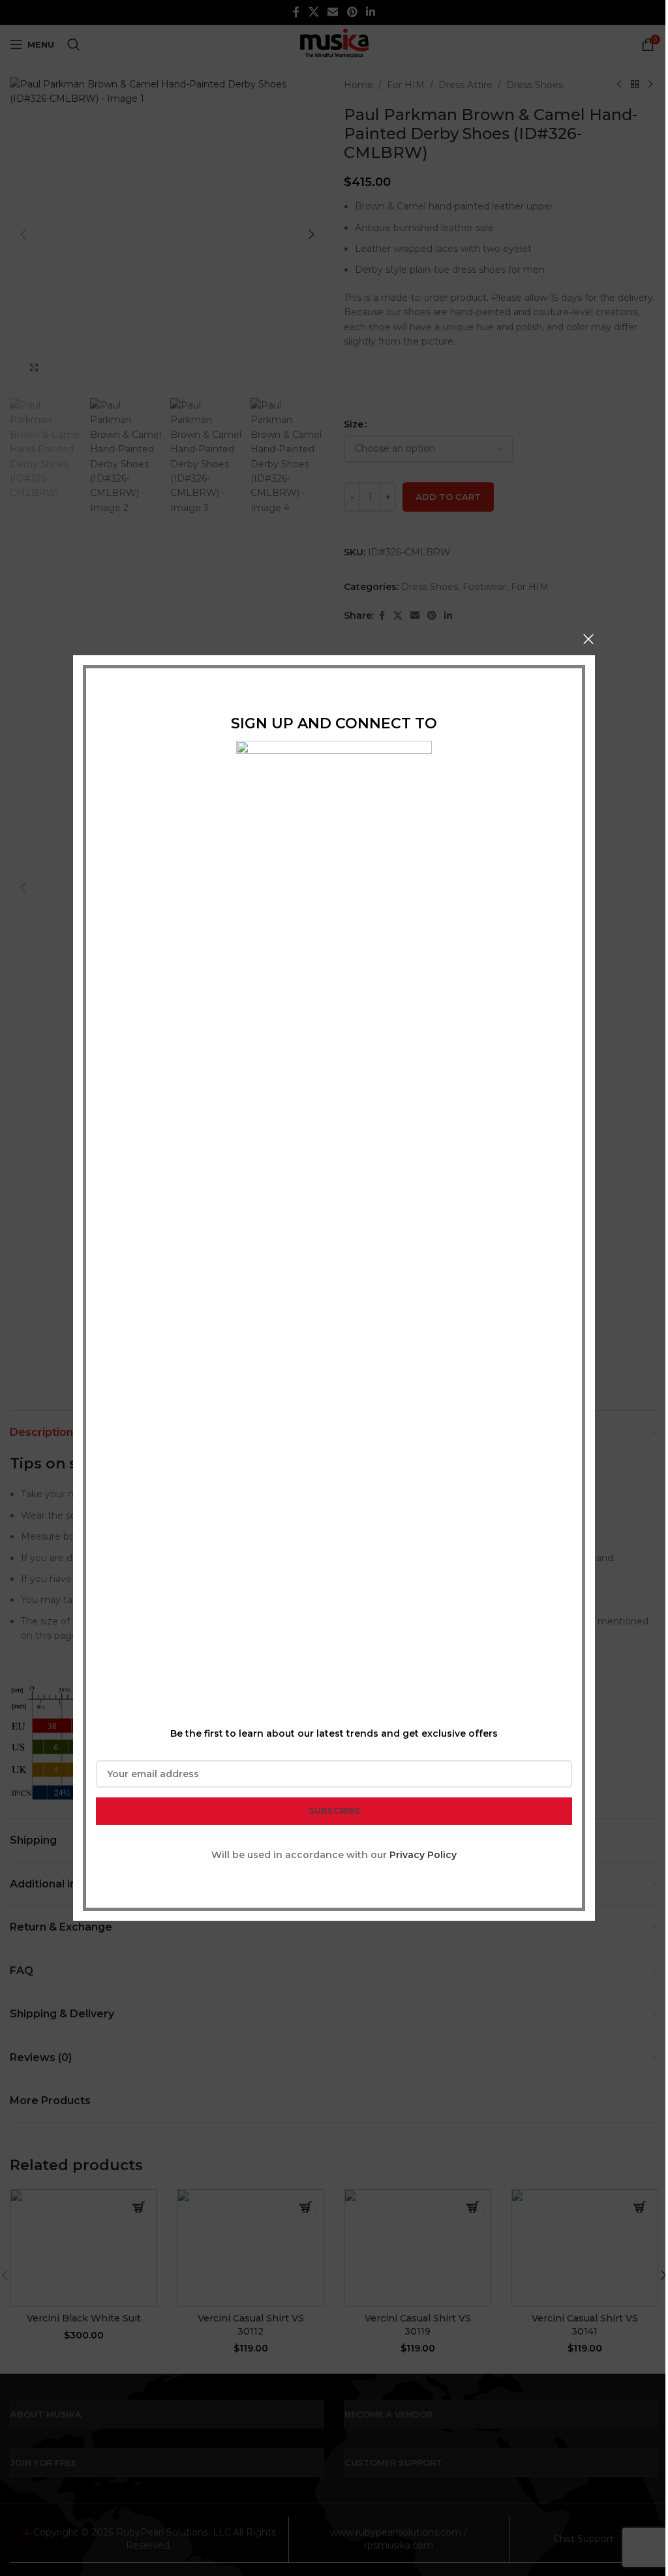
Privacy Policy (423, 1855)
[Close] (588, 639)
